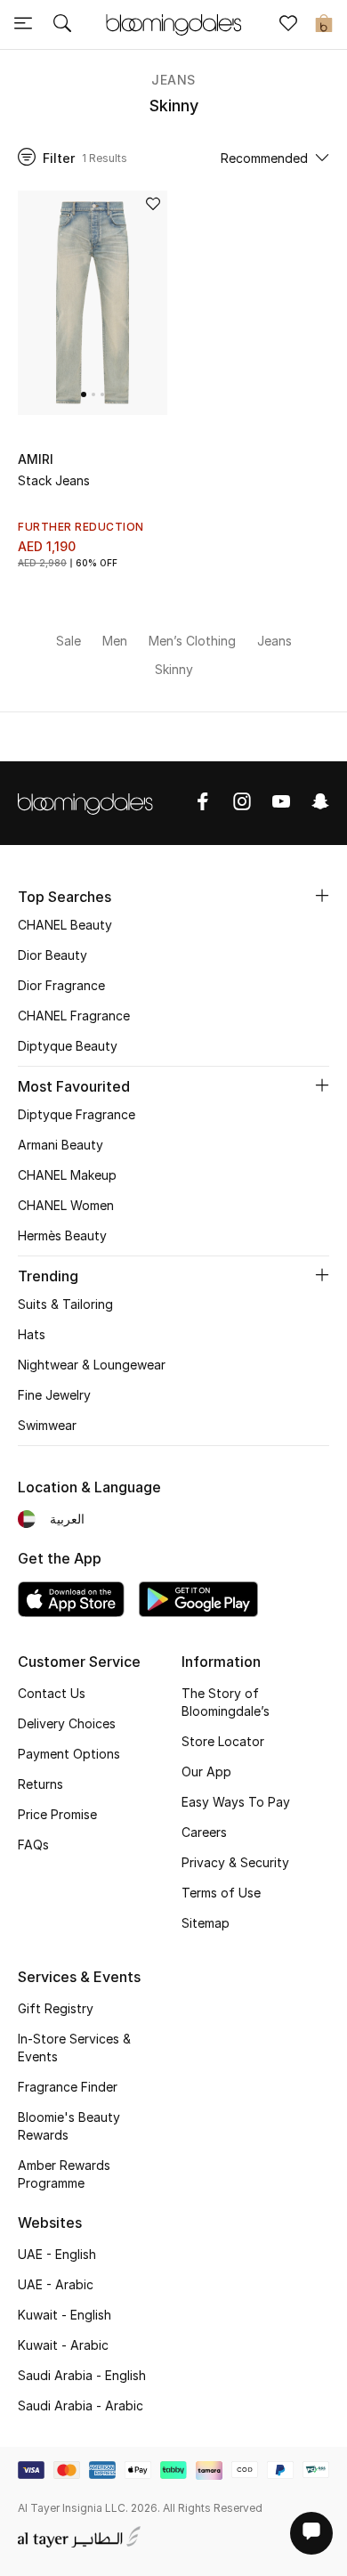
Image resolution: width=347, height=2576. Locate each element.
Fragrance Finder (68, 2087)
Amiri (36, 459)
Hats (32, 1334)
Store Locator (223, 1741)
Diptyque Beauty (68, 1046)
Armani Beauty (61, 1145)
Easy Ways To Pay (236, 1802)
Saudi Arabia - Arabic (81, 2405)
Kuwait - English (65, 2315)
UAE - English (57, 2254)
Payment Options (69, 1754)
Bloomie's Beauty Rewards (69, 2126)
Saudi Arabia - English (82, 2375)
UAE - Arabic (56, 2284)
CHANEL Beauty (65, 925)
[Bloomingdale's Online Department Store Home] (173, 23)
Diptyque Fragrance (77, 1114)
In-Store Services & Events (74, 2048)
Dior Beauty (52, 955)
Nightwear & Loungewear (92, 1365)
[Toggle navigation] (23, 25)
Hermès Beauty (62, 1235)
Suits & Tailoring (65, 1304)
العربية (67, 1519)
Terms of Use (221, 1893)
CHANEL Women (66, 1205)
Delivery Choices (67, 1723)
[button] (84, 394)
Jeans (173, 80)
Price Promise (57, 1814)
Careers (204, 1832)
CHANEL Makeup (67, 1175)
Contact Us (52, 1693)
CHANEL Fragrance (74, 1016)
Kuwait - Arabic (63, 2345)
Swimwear (47, 1425)
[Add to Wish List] (153, 205)
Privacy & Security (235, 1862)
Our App (206, 1772)
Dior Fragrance (61, 985)
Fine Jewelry (54, 1395)
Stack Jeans (54, 480)
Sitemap (206, 1923)
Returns (40, 1784)
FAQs (33, 1845)
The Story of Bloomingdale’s (226, 1702)
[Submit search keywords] (62, 25)
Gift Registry (56, 2008)
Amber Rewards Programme (64, 2174)
